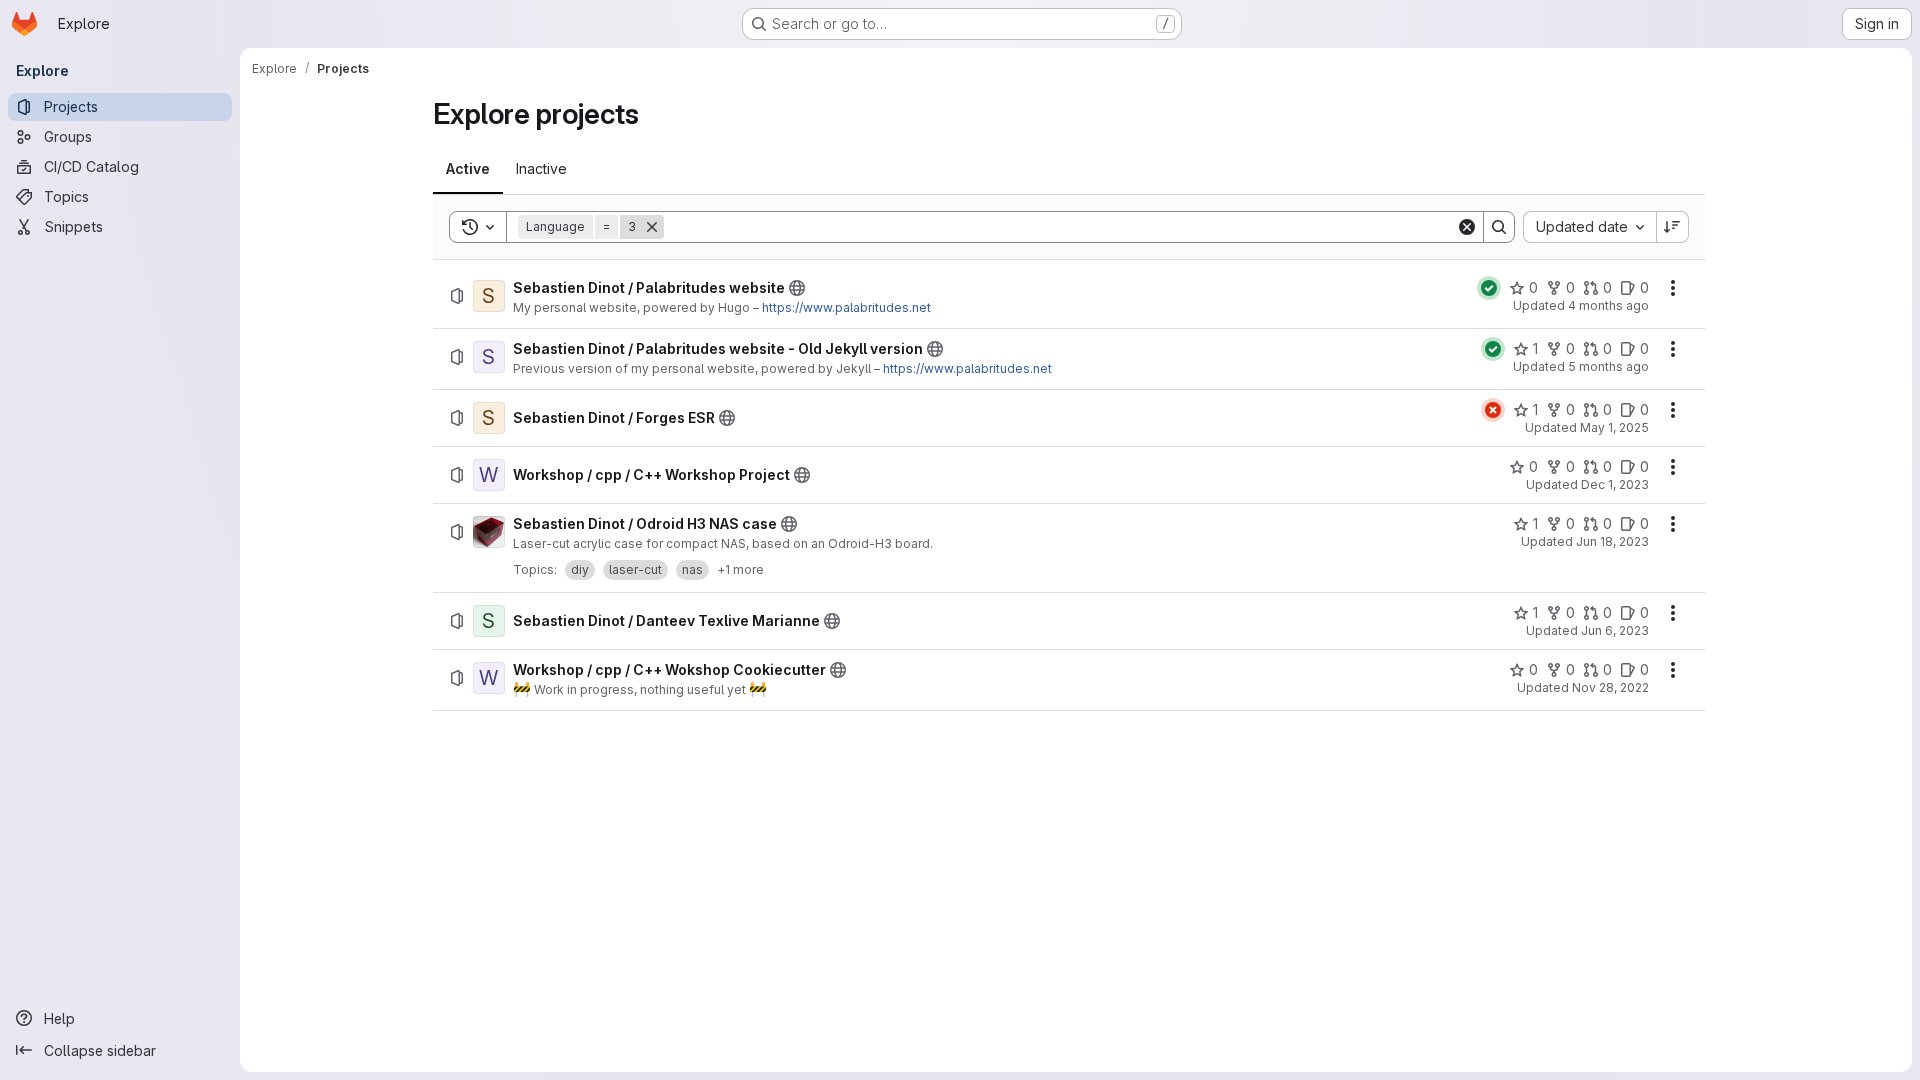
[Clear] (1467, 227)
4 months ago (1608, 305)
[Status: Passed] (1489, 288)
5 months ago (1608, 366)
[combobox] (1589, 227)
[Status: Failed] (1493, 410)
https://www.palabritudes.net (846, 307)
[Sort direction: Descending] (1673, 227)
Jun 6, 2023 (1615, 630)
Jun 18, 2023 (1612, 541)
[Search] (1499, 227)
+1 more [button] (740, 569)
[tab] (468, 169)
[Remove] (652, 227)
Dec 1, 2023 (1615, 484)
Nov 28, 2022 (1610, 687)
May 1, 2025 (1614, 427)
